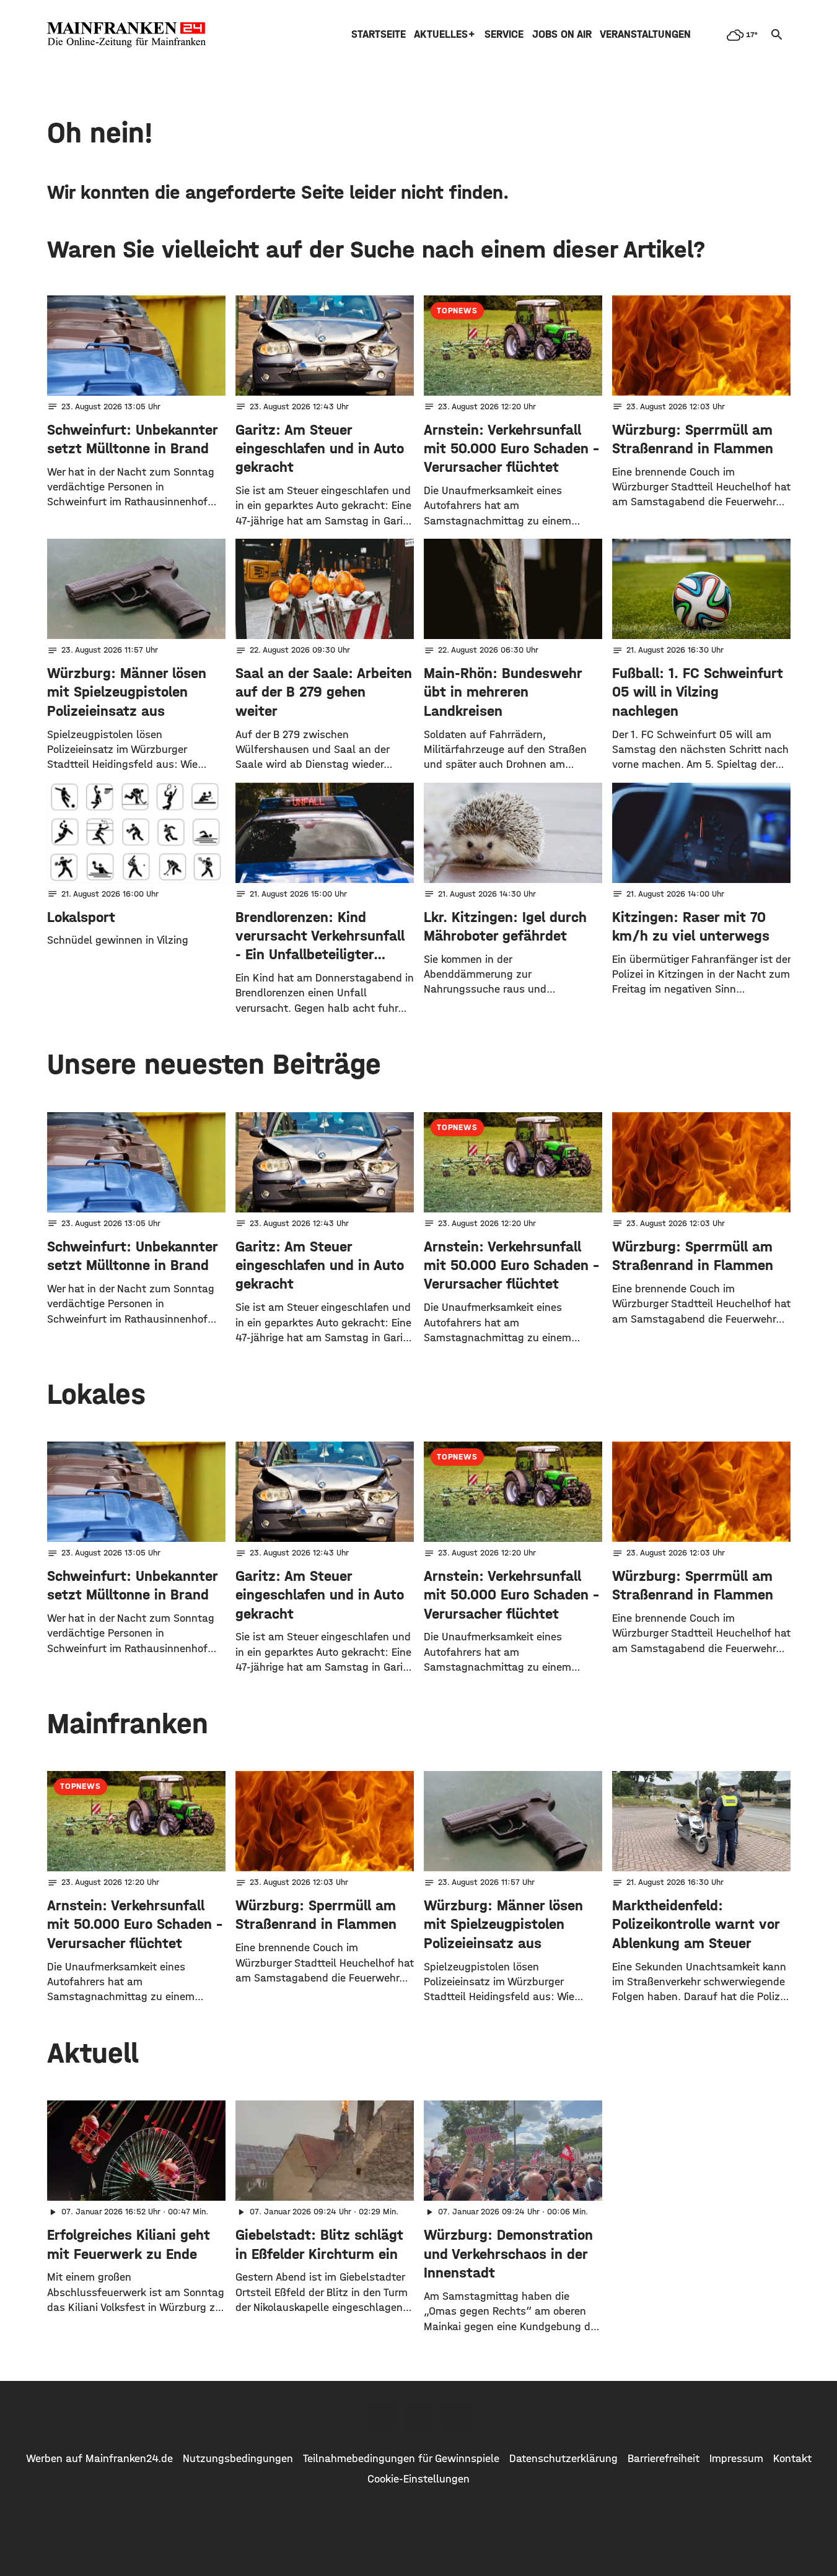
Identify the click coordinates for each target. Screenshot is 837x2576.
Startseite (379, 34)
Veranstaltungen (645, 34)
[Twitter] (419, 2416)
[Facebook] (380, 2416)
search (777, 35)
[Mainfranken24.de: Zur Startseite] (126, 35)
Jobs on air (562, 34)
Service (504, 34)
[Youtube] (457, 2416)
